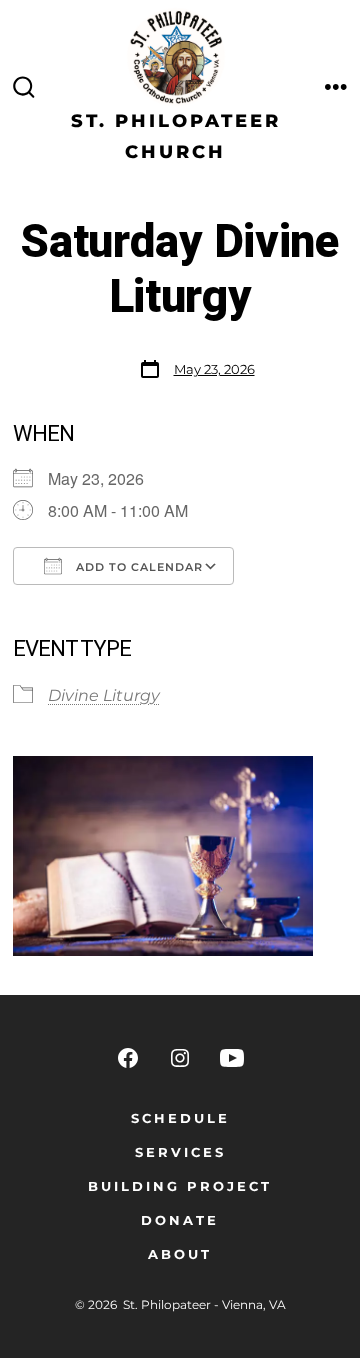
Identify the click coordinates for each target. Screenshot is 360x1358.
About (180, 1254)
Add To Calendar (137, 567)
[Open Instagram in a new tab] (180, 1058)
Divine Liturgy (104, 695)
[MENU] (336, 88)
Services (180, 1152)
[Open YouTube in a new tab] (232, 1058)
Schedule (180, 1118)
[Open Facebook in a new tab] (128, 1058)
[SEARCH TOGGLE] (24, 88)
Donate (180, 1220)
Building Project (180, 1186)
